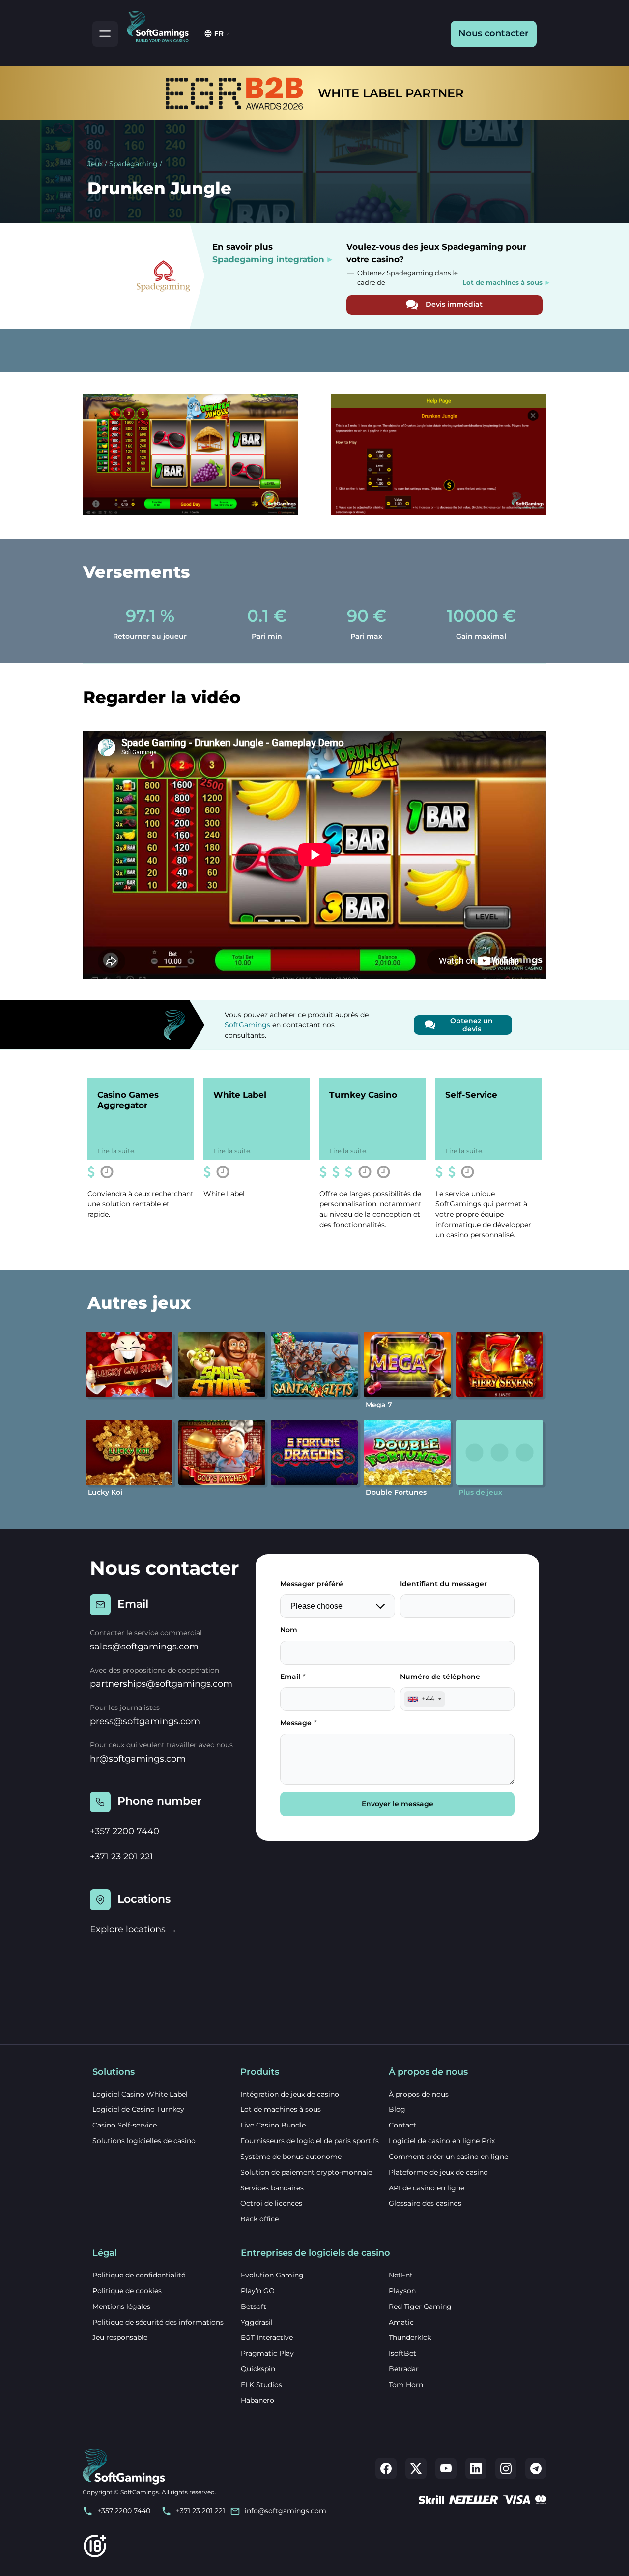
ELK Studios (261, 2385)
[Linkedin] (476, 2469)
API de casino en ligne (427, 2188)
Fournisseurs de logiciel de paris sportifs (310, 2141)
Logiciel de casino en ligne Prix (442, 2141)
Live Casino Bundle (273, 2125)
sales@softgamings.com (144, 1647)
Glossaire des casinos (425, 2203)
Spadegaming (133, 164)
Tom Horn (406, 2385)
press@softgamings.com (145, 1721)
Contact (402, 2125)
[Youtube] (446, 2469)
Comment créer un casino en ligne (448, 2157)
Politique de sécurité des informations (158, 2322)
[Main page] (162, 25)
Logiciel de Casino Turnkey (138, 2109)
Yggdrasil (257, 2322)
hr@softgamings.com (138, 1759)
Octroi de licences (271, 2203)
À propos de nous (419, 2094)
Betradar (404, 2369)
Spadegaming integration (268, 259)
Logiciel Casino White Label (140, 2094)
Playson (402, 2291)
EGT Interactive (267, 2337)
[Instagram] (506, 2469)
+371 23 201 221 (122, 1857)
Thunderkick (410, 2337)
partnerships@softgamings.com (161, 1684)
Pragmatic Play (267, 2353)
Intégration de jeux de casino (290, 2094)
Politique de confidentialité (139, 2275)
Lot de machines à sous (281, 2109)
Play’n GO (258, 2291)
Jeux (95, 164)
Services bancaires (272, 2188)
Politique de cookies (127, 2291)
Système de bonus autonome (291, 2157)
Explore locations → (133, 1929)
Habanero (257, 2400)
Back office (259, 2219)
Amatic (401, 2322)
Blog (397, 2109)
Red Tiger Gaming (420, 2306)
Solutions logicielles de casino (144, 2141)
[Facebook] (386, 2469)
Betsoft (254, 2306)
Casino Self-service (125, 2125)
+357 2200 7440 (125, 1831)
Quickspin (258, 2369)
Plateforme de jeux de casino (438, 2172)
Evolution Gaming (272, 2275)
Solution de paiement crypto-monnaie (306, 2172)
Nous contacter (494, 33)
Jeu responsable (120, 2337)
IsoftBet (402, 2353)
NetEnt (401, 2275)
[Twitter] (416, 2469)
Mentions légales (121, 2306)
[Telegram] (536, 2469)
